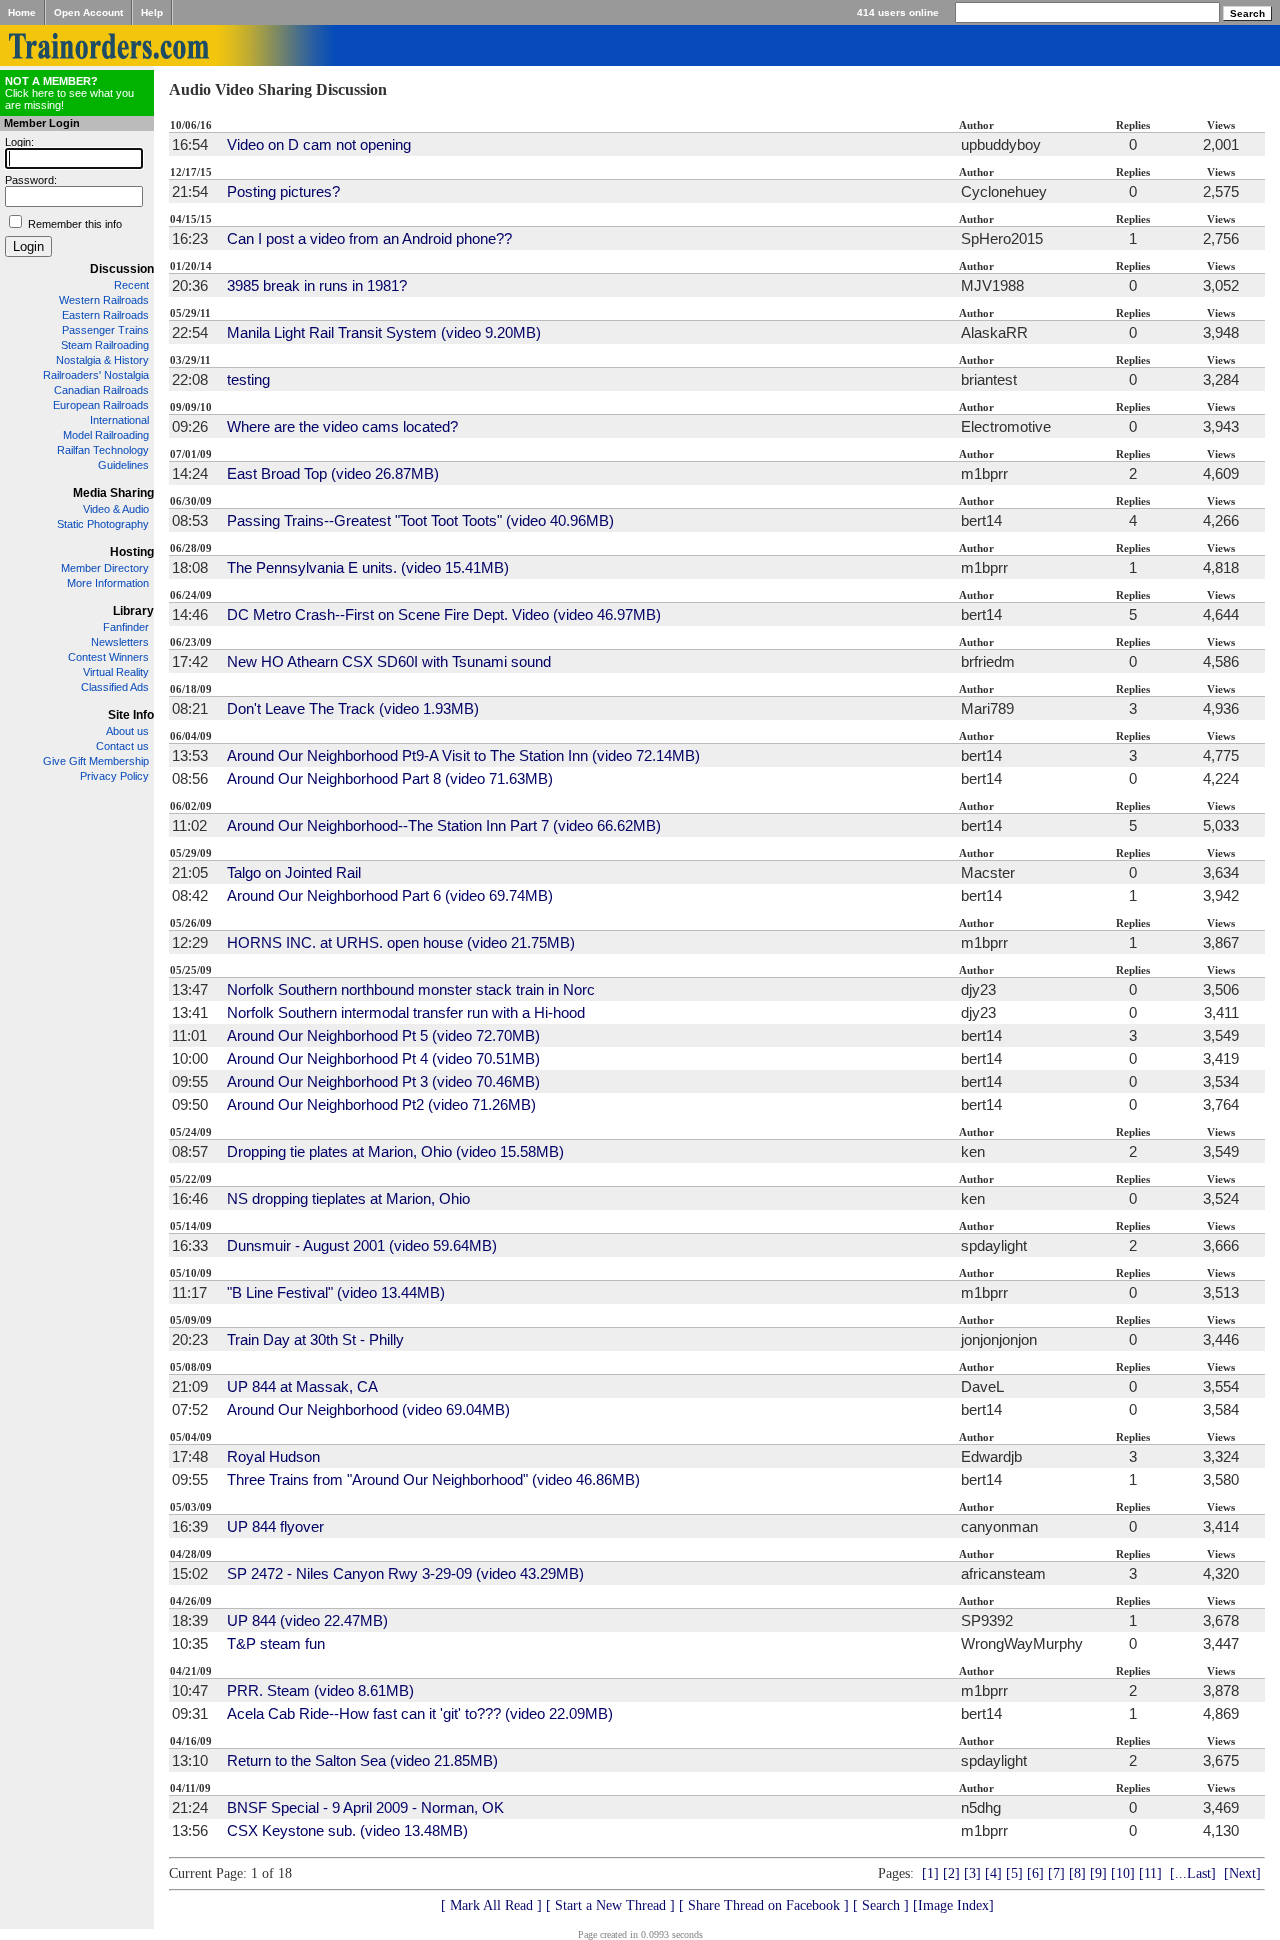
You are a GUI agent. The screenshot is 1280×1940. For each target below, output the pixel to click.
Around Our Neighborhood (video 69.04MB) (368, 1409)
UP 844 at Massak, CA (302, 1386)
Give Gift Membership (96, 761)
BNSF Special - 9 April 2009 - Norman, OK (365, 1807)
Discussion (122, 269)
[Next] (1242, 1873)
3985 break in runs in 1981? (317, 285)
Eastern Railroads (105, 315)
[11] (1150, 1873)
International (119, 420)
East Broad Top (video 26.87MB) (333, 473)
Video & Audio (116, 509)
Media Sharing (113, 493)
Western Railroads (104, 300)
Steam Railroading (105, 345)
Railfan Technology (103, 450)
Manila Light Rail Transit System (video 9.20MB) (384, 332)
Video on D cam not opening (319, 144)
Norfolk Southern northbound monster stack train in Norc (411, 989)
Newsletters (120, 642)
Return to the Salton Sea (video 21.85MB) (362, 1760)
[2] (951, 1873)
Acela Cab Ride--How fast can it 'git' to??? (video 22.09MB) (420, 1713)
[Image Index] (953, 1905)
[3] (972, 1873)
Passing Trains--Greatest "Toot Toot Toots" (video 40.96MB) (420, 520)
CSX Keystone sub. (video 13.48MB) (347, 1830)
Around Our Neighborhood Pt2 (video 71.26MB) (381, 1104)
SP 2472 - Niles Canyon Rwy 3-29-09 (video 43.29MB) (405, 1573)
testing (248, 379)
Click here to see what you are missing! (69, 93)
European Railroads (101, 405)
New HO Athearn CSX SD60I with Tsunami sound (389, 661)
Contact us (122, 746)
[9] (1098, 1873)
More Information (108, 583)
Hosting (132, 552)
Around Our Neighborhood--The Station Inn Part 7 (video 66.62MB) (444, 825)
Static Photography (103, 524)
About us (127, 731)
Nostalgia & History (102, 360)
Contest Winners (108, 657)
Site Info (131, 715)
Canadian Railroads (101, 390)
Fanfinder (126, 627)
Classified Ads (115, 687)
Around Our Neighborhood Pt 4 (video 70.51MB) (383, 1058)
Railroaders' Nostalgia (96, 375)
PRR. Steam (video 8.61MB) (320, 1690)
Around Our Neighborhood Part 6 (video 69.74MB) (390, 895)
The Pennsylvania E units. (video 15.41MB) (368, 567)
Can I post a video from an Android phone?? (369, 238)
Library (133, 611)
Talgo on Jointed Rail (294, 872)
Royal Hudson (273, 1456)
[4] (993, 1873)
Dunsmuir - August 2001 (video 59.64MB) (362, 1245)
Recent (131, 285)
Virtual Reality (116, 672)
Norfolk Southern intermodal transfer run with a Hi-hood (406, 1012)
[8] (1077, 1873)
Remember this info (75, 224)
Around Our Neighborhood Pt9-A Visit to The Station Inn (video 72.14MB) (463, 755)
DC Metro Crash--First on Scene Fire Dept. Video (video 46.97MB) (444, 614)
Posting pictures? (283, 191)
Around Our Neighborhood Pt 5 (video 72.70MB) (383, 1035)
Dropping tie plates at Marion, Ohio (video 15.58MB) (395, 1151)
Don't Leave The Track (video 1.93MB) (353, 708)
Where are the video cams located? (342, 426)
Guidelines (123, 465)
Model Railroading (106, 435)
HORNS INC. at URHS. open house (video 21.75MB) (401, 942)
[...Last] (1193, 1873)
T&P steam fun (276, 1643)
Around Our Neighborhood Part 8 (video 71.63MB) (390, 778)
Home (22, 12)
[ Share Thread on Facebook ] (764, 1905)
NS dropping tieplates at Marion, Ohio (348, 1198)
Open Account (88, 12)
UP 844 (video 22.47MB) (307, 1620)
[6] (1035, 1873)
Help (152, 12)
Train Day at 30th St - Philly (315, 1339)
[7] (1056, 1873)
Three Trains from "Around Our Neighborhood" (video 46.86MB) (433, 1479)
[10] (1123, 1873)
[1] (930, 1873)
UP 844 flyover (275, 1526)
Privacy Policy (114, 776)
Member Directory (105, 568)
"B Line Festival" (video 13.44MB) (336, 1292)
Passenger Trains (105, 330)
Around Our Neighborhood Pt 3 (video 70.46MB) (383, 1081)
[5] (1014, 1873)
